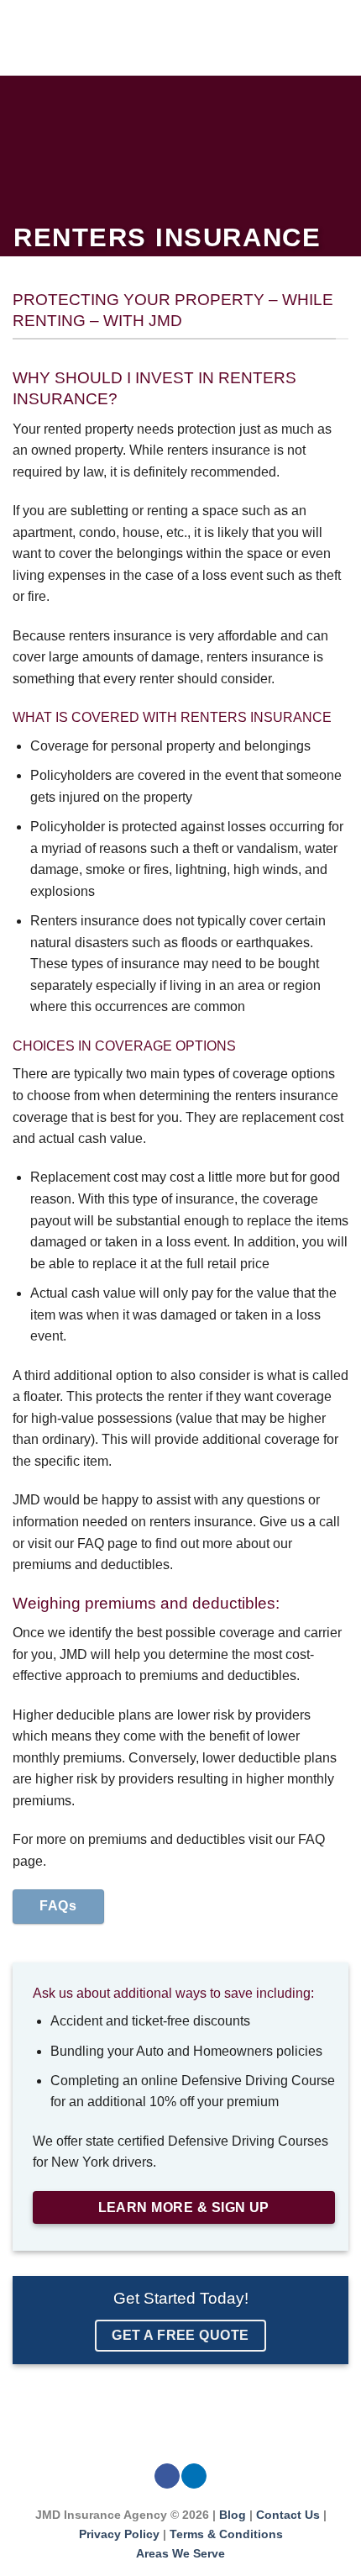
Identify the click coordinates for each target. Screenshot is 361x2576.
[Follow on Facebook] (167, 2476)
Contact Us (290, 2515)
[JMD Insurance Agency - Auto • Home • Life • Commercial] (191, 38)
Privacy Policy (119, 2534)
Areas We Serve (180, 2553)
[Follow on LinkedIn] (194, 2476)
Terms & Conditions (226, 2534)
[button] (23, 37)
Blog (233, 2515)
